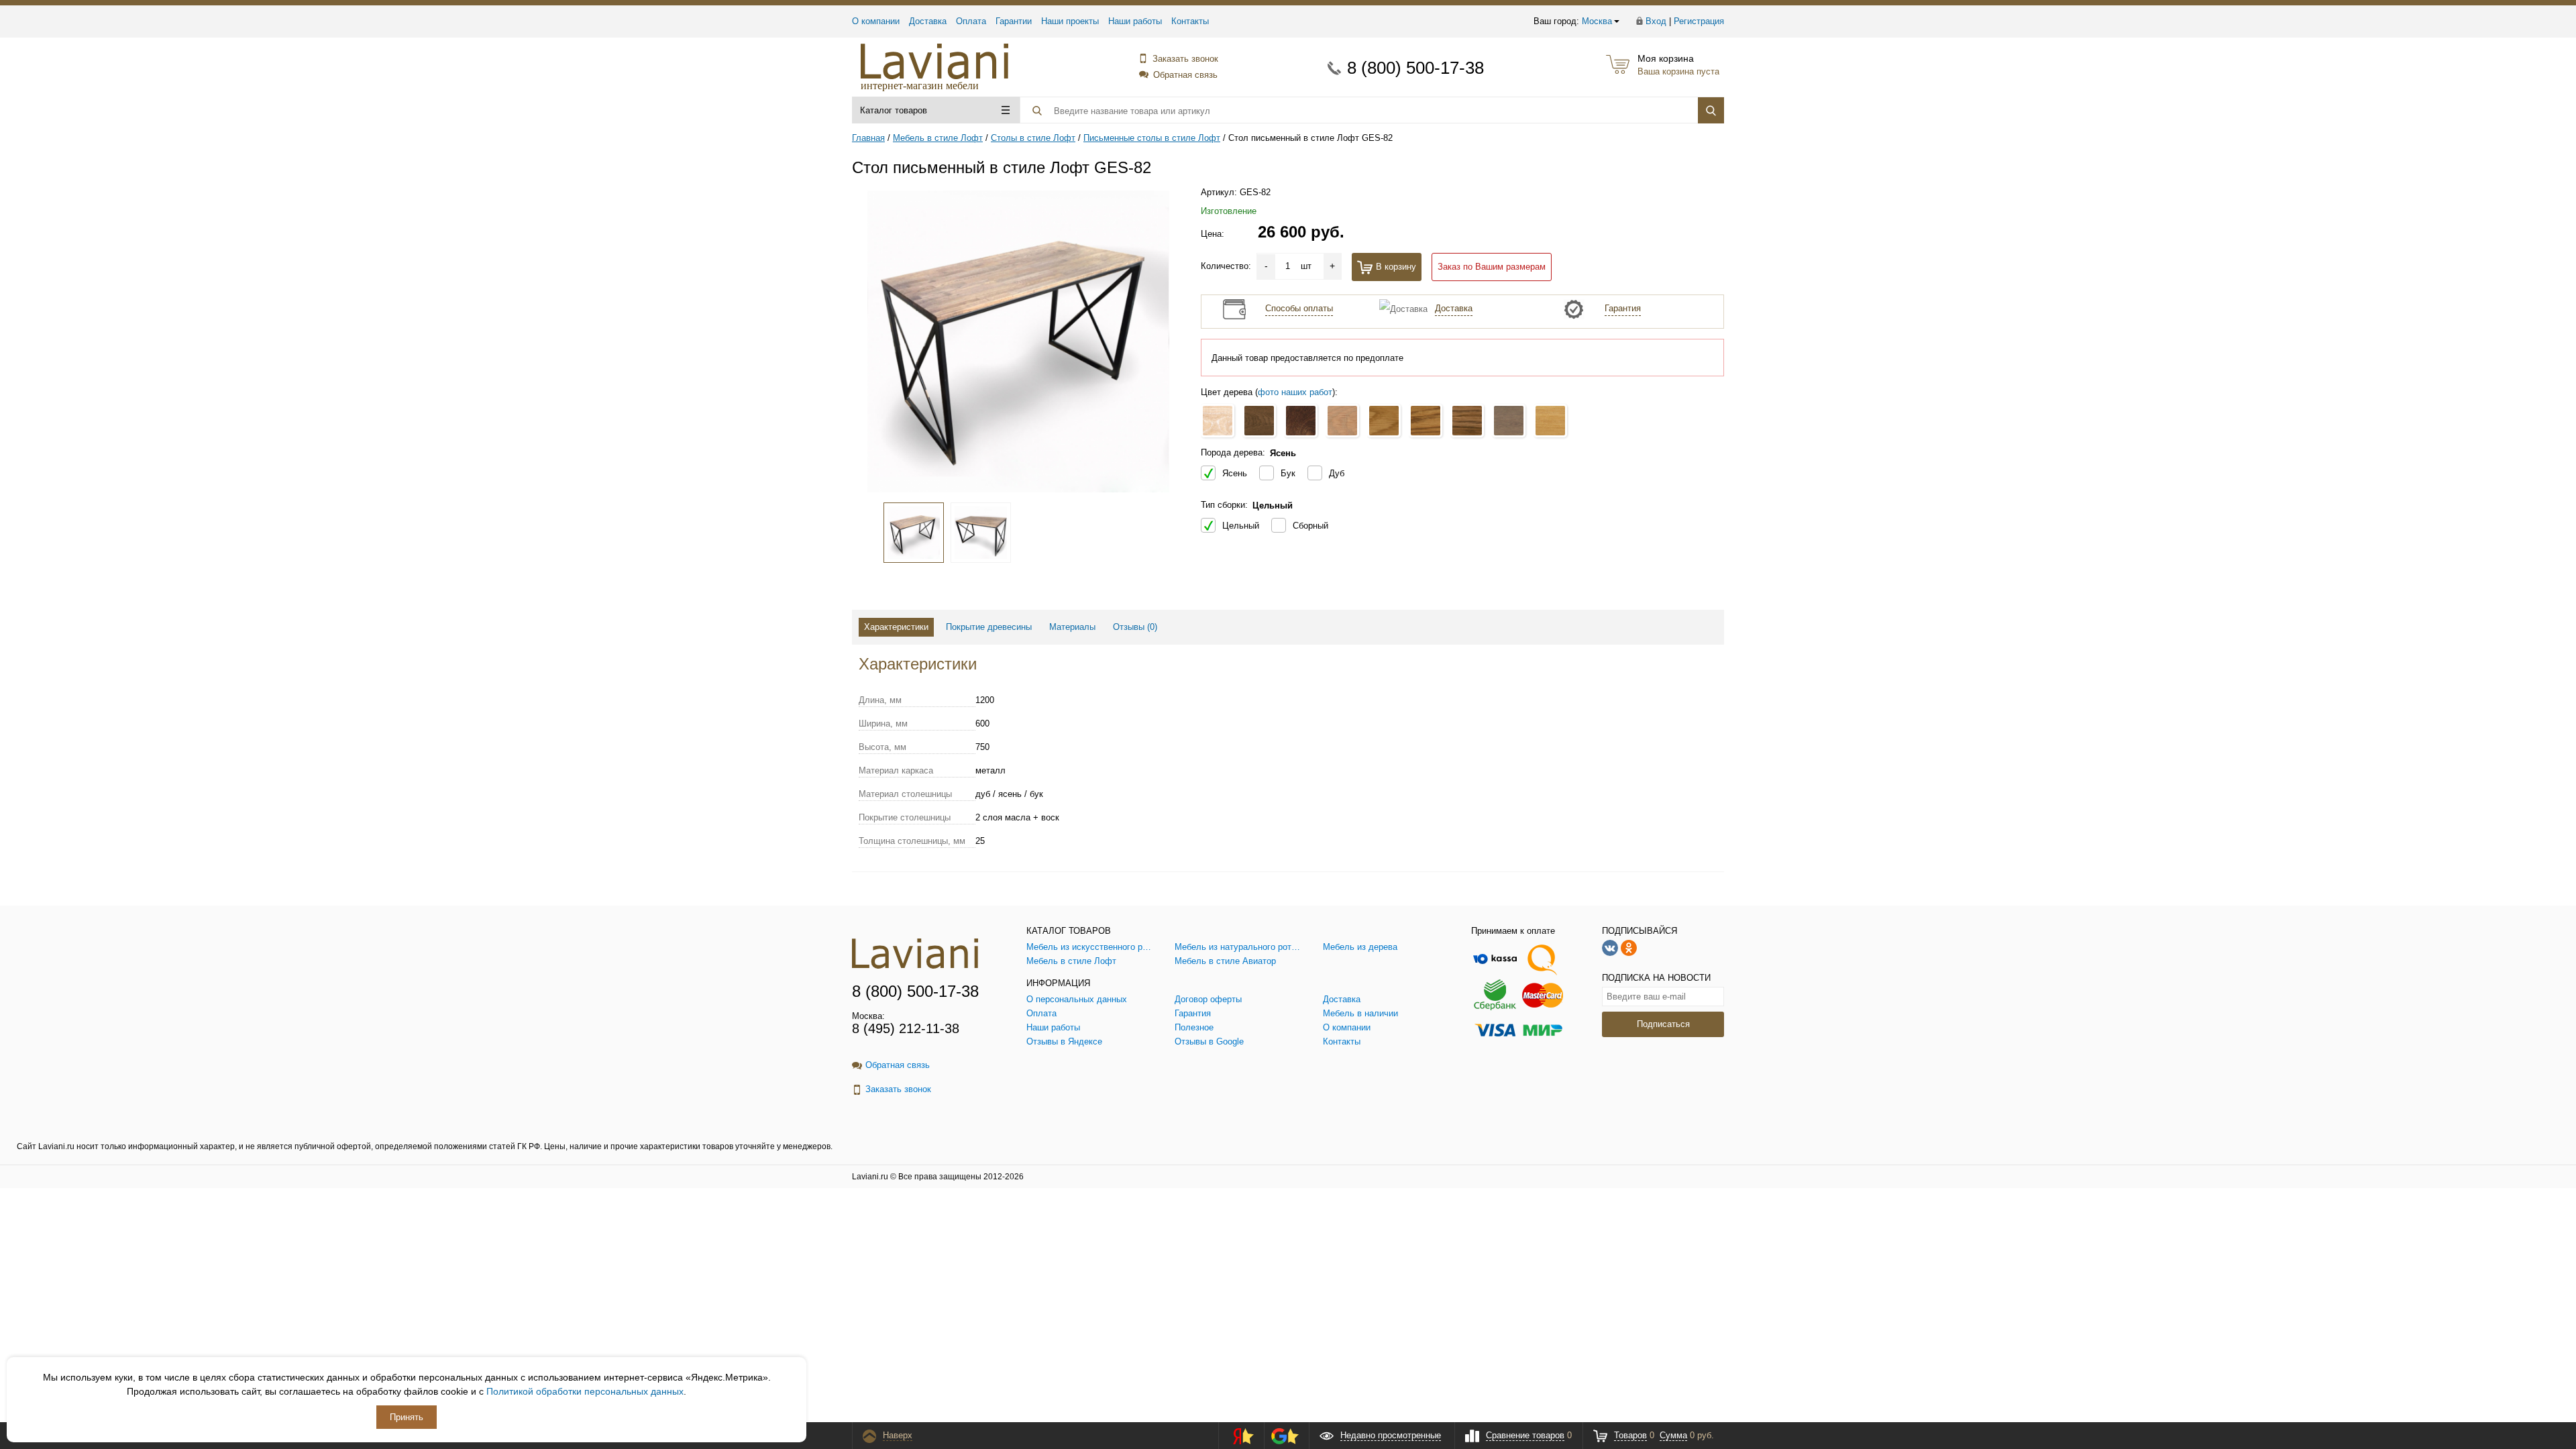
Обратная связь (1185, 75)
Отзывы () (1135, 627)
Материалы (1072, 627)
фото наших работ (1295, 392)
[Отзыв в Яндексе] (1239, 1436)
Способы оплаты (1299, 308)
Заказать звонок (1185, 59)
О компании (876, 21)
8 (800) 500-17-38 (1415, 68)
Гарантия (1623, 308)
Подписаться (1663, 1024)
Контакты (1190, 21)
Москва (1597, 21)
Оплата (971, 21)
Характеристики (896, 627)
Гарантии (1014, 21)
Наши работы (1135, 21)
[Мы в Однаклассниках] (1629, 947)
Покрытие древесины (989, 627)
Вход (1656, 21)
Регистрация (1699, 21)
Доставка (928, 21)
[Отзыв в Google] (1285, 1436)
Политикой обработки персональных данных (585, 1391)
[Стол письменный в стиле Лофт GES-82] (1018, 341)
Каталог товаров (894, 110)
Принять (407, 1417)
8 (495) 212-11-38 (906, 1028)
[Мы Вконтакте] (1610, 947)
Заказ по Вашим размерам (1492, 267)
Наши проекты (1070, 21)
